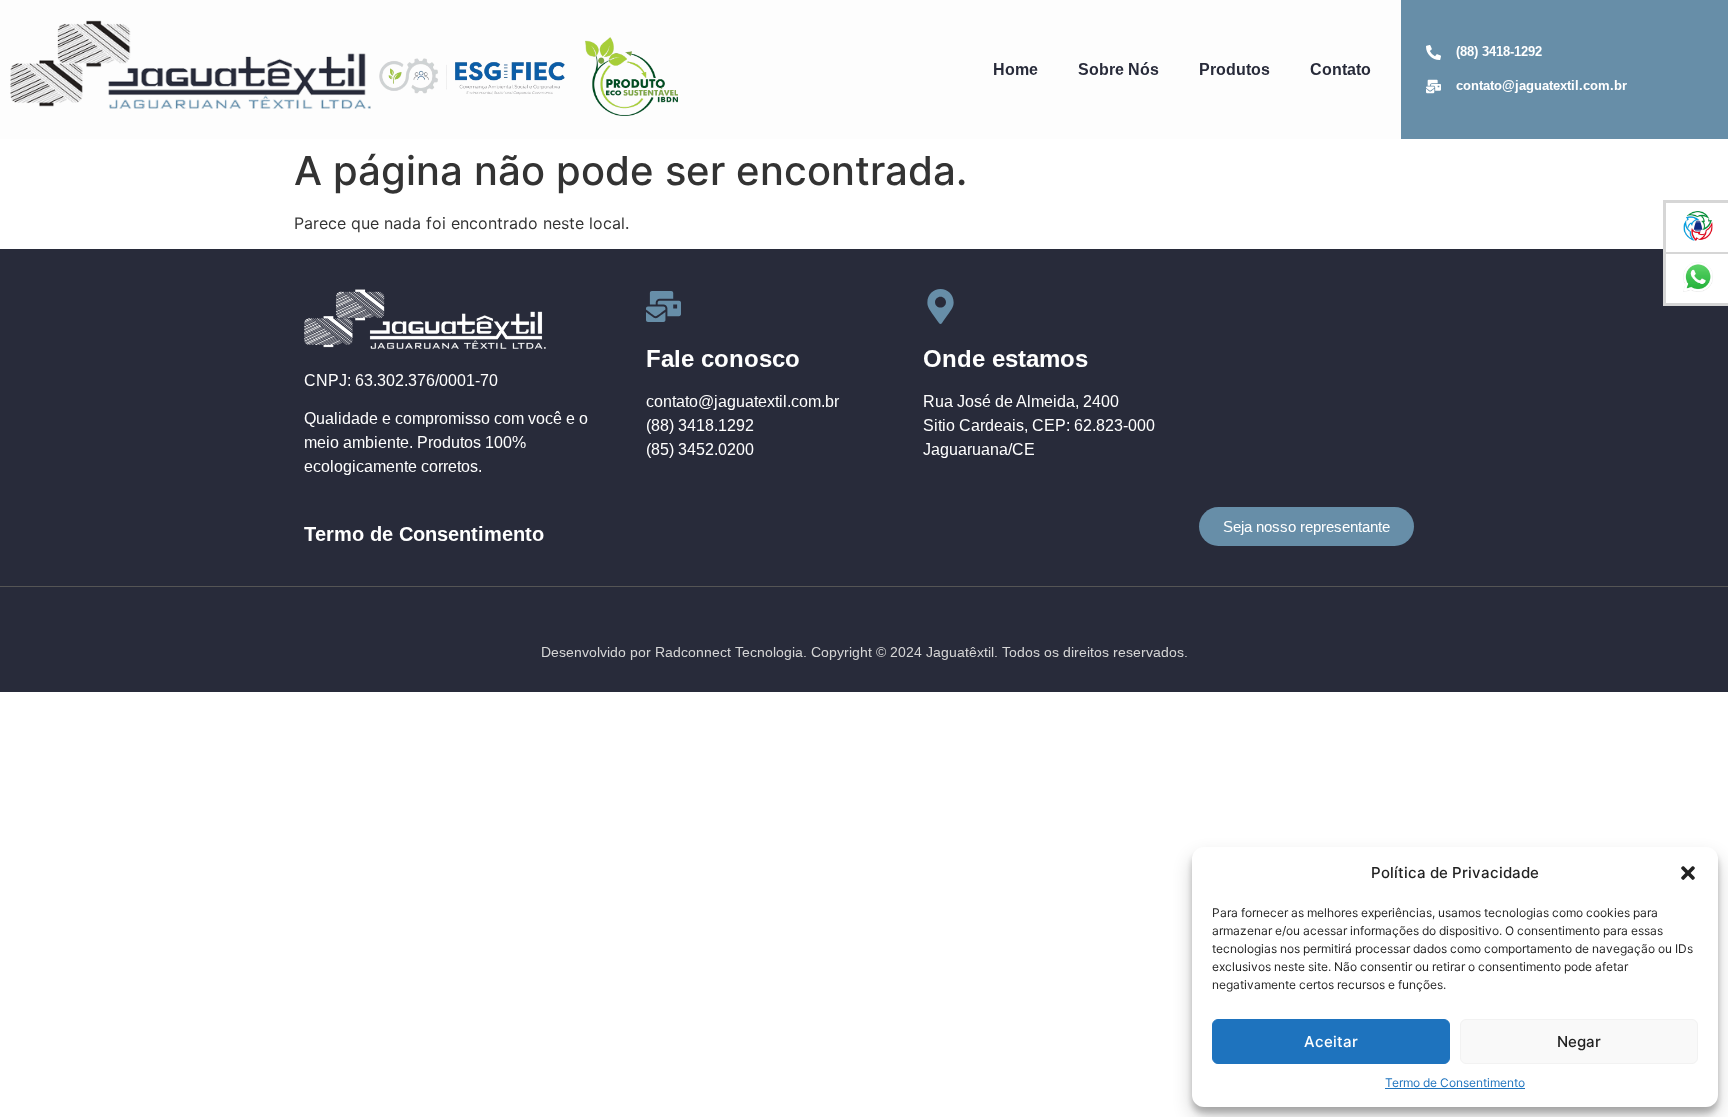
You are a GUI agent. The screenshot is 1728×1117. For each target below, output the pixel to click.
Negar (1579, 1041)
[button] (1688, 873)
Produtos (1234, 69)
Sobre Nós (1118, 69)
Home (1015, 69)
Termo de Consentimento (1455, 1082)
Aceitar (1331, 1041)
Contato (1340, 69)
